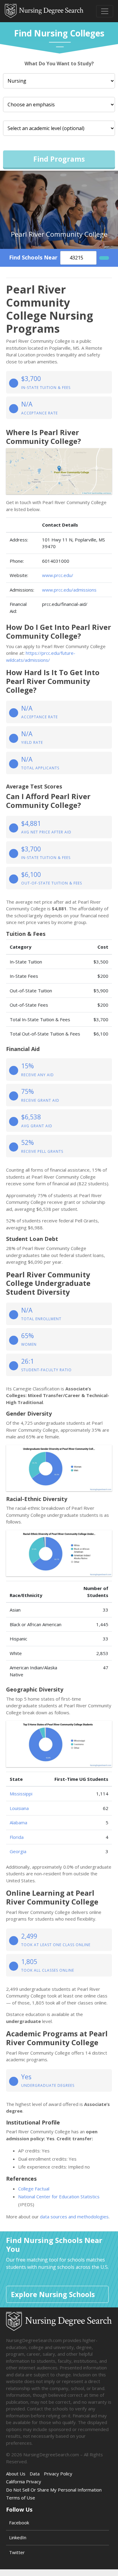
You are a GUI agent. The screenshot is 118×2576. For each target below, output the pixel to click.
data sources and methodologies (74, 2217)
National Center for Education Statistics (59, 2196)
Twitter (17, 2552)
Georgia (18, 1851)
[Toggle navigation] (105, 11)
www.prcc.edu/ (58, 575)
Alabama (18, 1822)
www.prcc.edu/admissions (69, 590)
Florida (17, 1837)
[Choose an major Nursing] (59, 81)
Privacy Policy (58, 2474)
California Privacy (24, 2482)
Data (35, 2474)
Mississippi (21, 1794)
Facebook (19, 2523)
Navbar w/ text (44, 11)
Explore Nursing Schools (53, 2294)
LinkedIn (18, 2537)
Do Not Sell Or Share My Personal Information (54, 2490)
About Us (16, 2474)
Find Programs (59, 159)
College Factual (34, 2189)
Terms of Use (21, 2498)
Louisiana (19, 1808)
